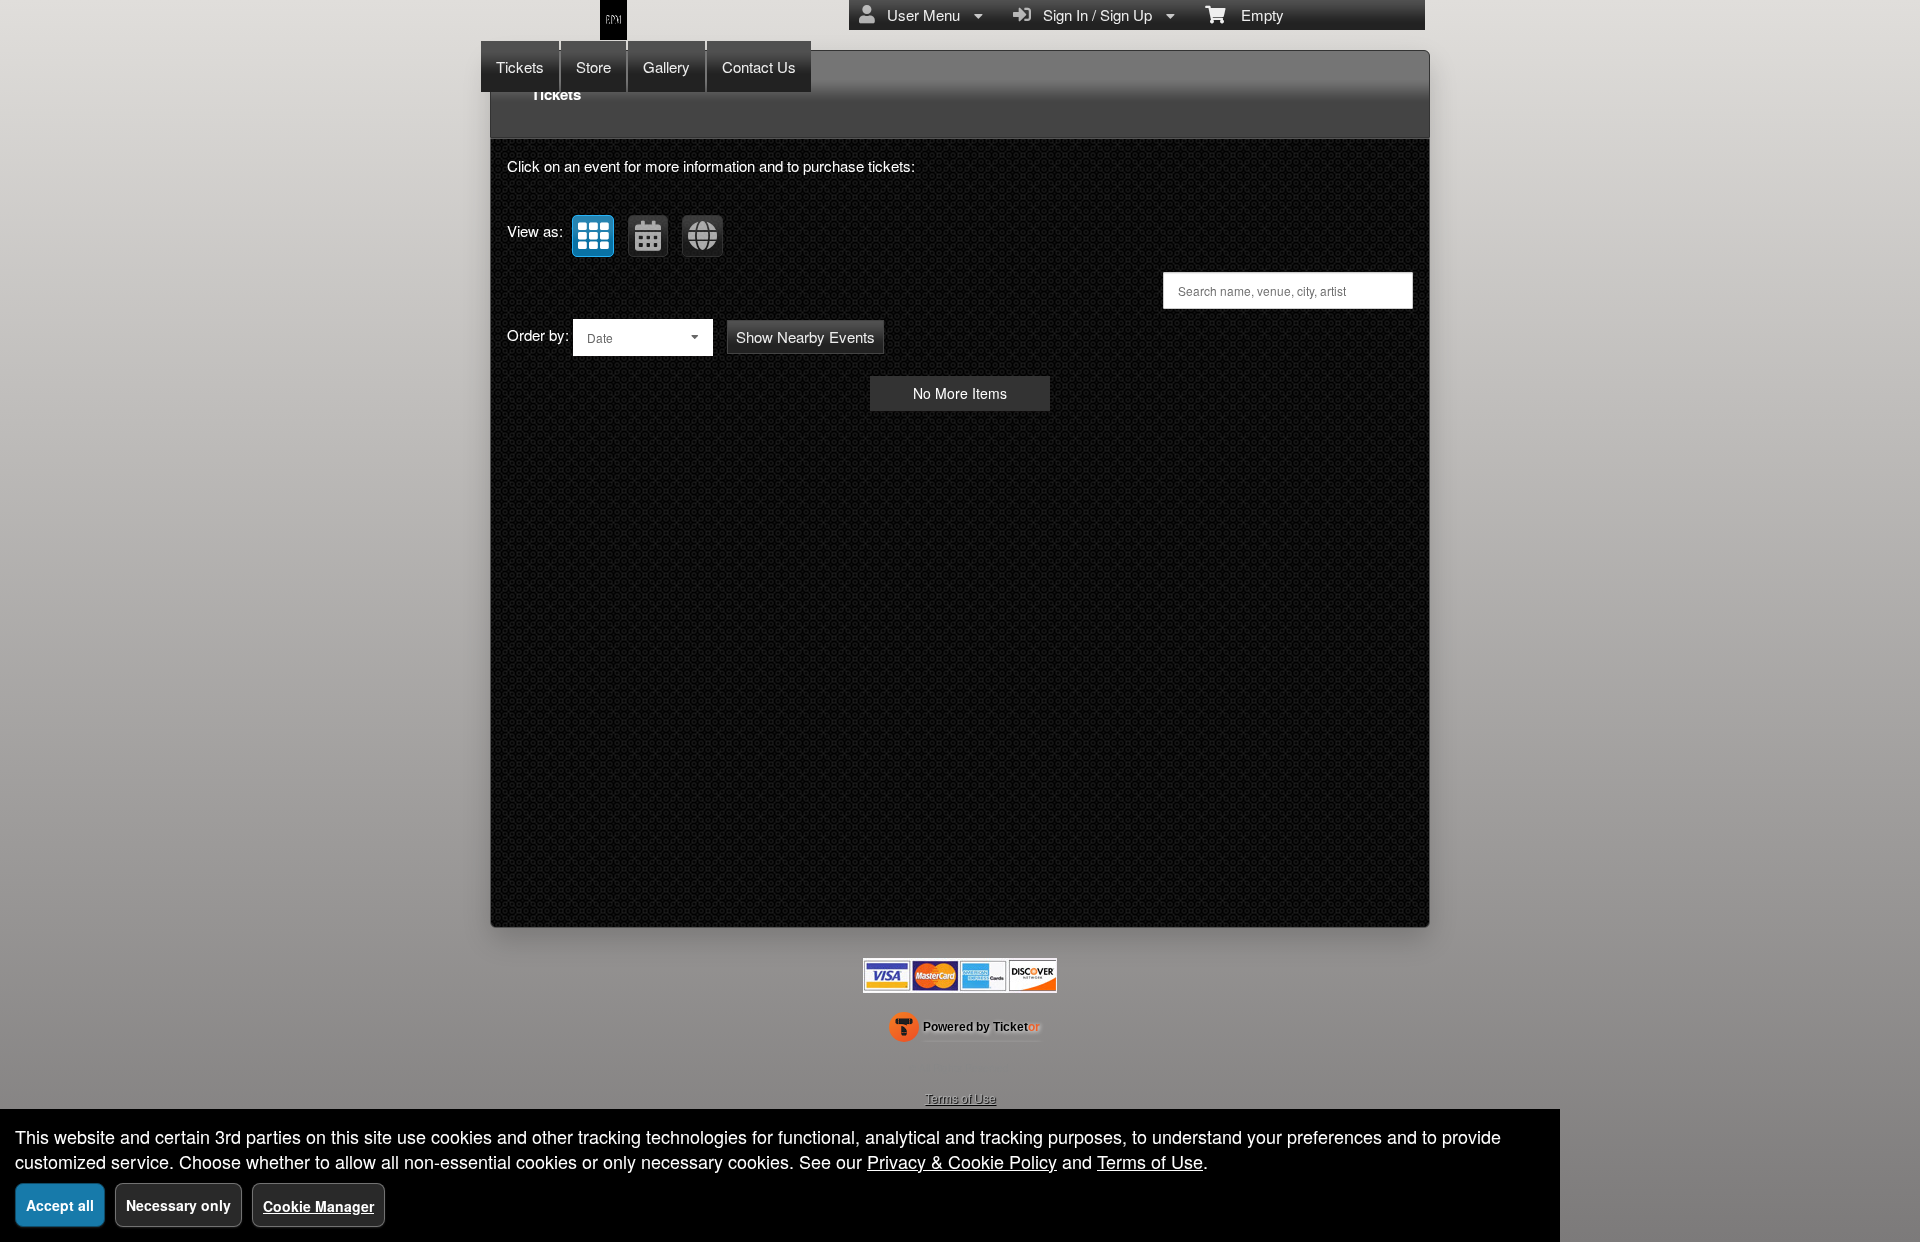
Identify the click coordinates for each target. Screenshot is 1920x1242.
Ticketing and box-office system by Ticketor (964, 1031)
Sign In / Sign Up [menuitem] (1093, 14)
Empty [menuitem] (1254, 14)
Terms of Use (960, 1097)
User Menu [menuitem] (919, 14)
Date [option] (600, 337)
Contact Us (759, 66)
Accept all (60, 1205)
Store (593, 66)
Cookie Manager (318, 1206)
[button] (593, 236)
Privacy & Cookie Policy (962, 1161)
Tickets (520, 66)
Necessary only (178, 1205)
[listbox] (643, 337)
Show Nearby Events (805, 336)
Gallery (666, 66)
